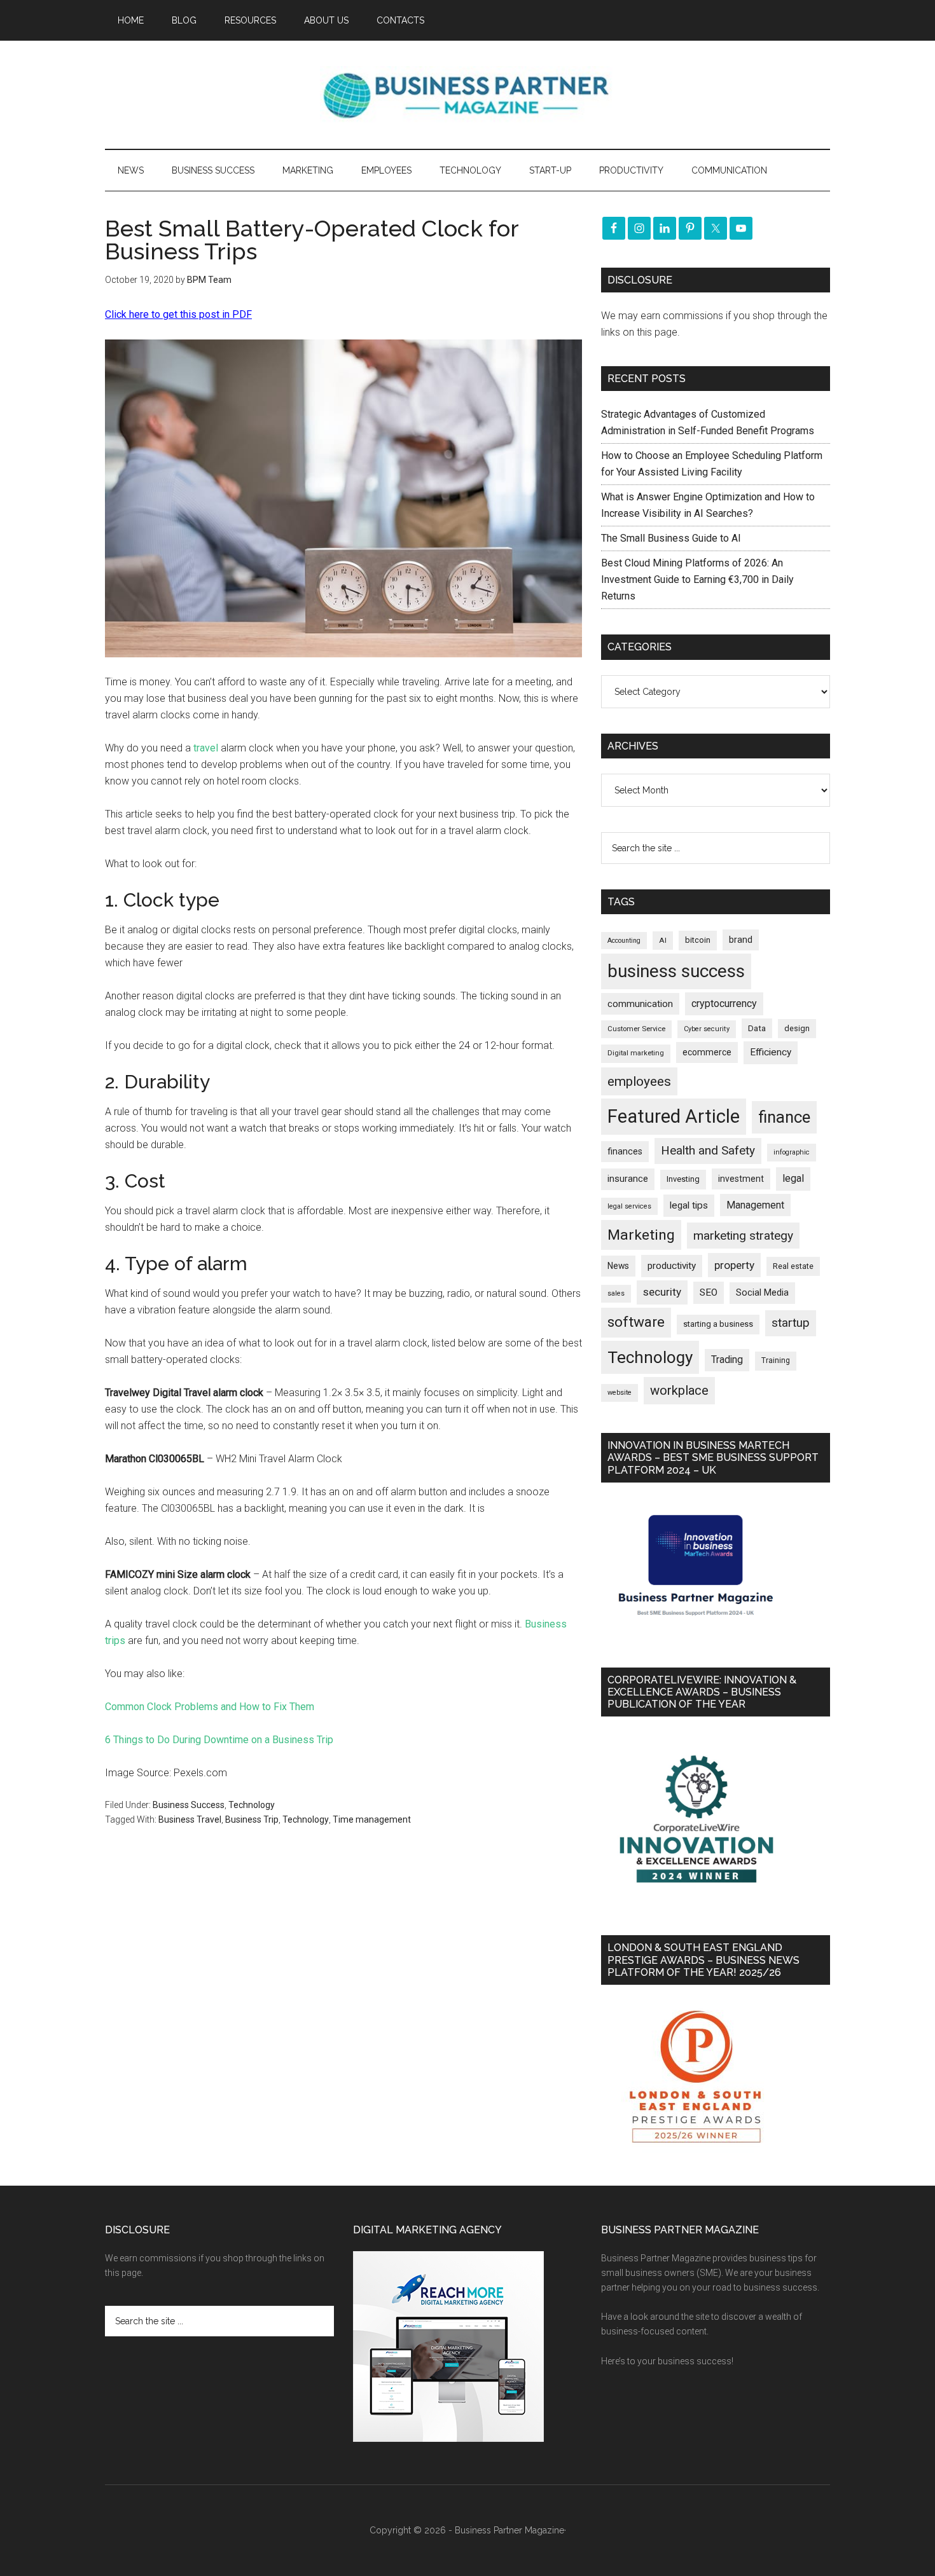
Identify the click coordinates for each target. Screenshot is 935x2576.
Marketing (641, 1235)
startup (791, 1323)
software (636, 1322)
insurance (628, 1179)
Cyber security (707, 1029)
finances (625, 1151)
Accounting (624, 941)
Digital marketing (636, 1053)
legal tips (689, 1205)
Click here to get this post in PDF (178, 314)
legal (793, 1178)
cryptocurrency (724, 1004)
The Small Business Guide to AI (671, 538)
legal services (629, 1206)
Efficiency (771, 1052)
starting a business (718, 1324)
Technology (252, 1805)
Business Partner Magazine (468, 95)
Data (757, 1028)
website (620, 1393)
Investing (683, 1179)
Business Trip (252, 1819)
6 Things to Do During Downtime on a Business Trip (219, 1740)
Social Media (762, 1293)
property (734, 1265)
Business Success (189, 1805)
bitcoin (698, 940)
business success (676, 971)
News (618, 1266)
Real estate (793, 1266)
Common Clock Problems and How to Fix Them (210, 1707)
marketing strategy (743, 1236)
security (662, 1292)
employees (639, 1081)
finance (784, 1117)
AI (663, 940)
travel (206, 748)
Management (755, 1205)
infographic (792, 1152)
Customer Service (636, 1029)
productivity (672, 1266)
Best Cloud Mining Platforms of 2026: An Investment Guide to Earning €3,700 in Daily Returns (697, 579)
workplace (679, 1390)
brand (741, 940)
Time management (372, 1819)
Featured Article (674, 1116)
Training (776, 1360)
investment (741, 1179)
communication (640, 1004)
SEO (709, 1292)
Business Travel (190, 1819)
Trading (727, 1360)
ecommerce (707, 1052)
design (797, 1028)
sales (616, 1293)
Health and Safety (708, 1150)
